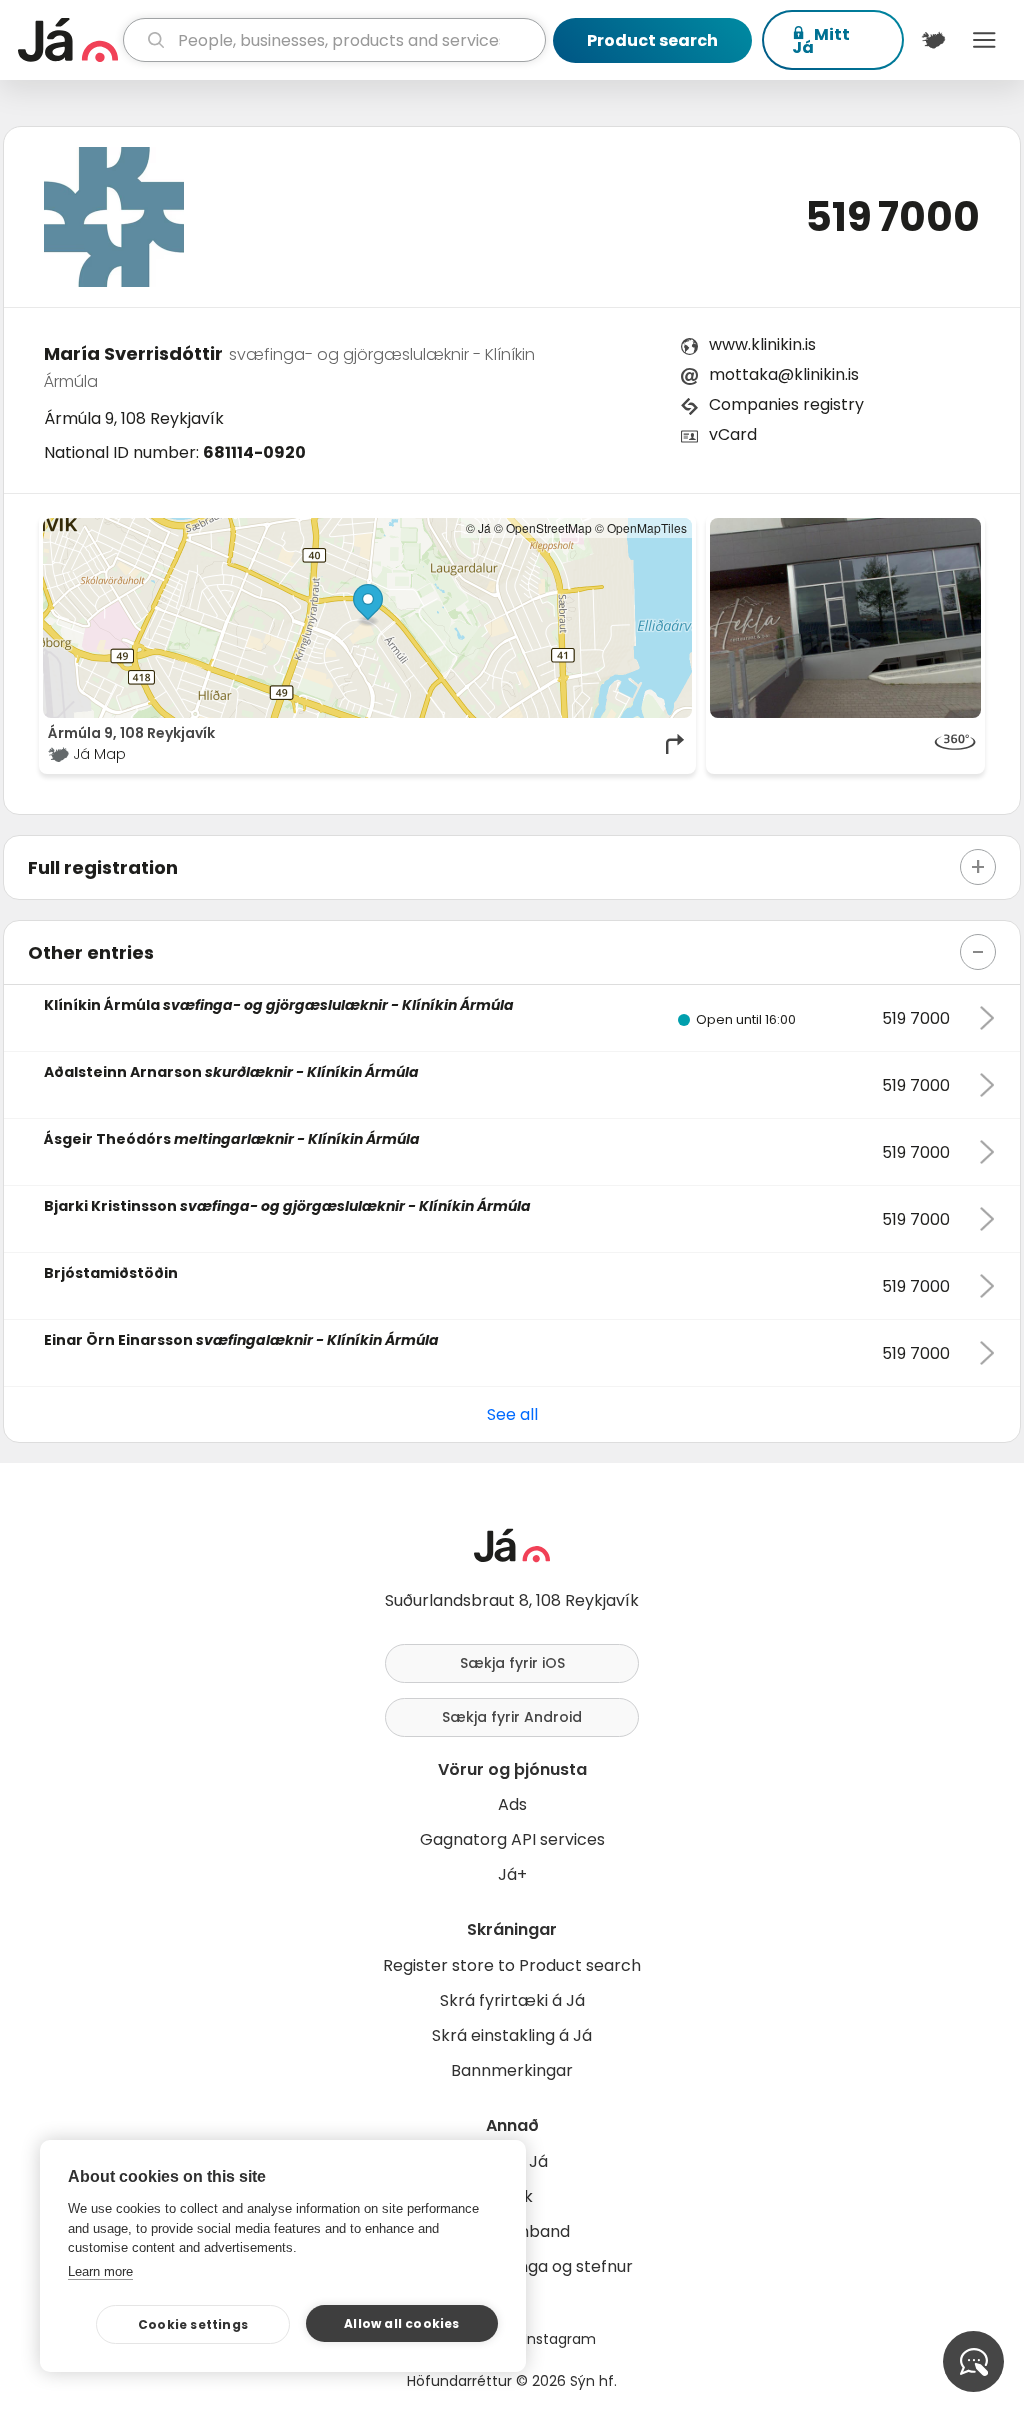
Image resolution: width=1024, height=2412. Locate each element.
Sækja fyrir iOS (512, 1663)
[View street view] (845, 744)
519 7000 (892, 217)
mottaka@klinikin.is (784, 374)
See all (512, 1414)
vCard (733, 434)
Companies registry (786, 404)
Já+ (512, 1874)
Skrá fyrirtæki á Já (512, 2000)
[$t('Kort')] (933, 40)
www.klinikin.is (762, 344)
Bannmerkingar (512, 2070)
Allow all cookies (401, 2323)
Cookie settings (193, 2324)
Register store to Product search (512, 1965)
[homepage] (68, 40)
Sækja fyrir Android (512, 1717)
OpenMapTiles (647, 527)
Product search (652, 40)
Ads (512, 1804)
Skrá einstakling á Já (512, 2035)
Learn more (100, 2271)
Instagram (560, 2339)
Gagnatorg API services (512, 1839)
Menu (984, 40)
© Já (478, 527)
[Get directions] (676, 744)
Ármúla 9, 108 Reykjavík (134, 418)
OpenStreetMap (549, 527)
